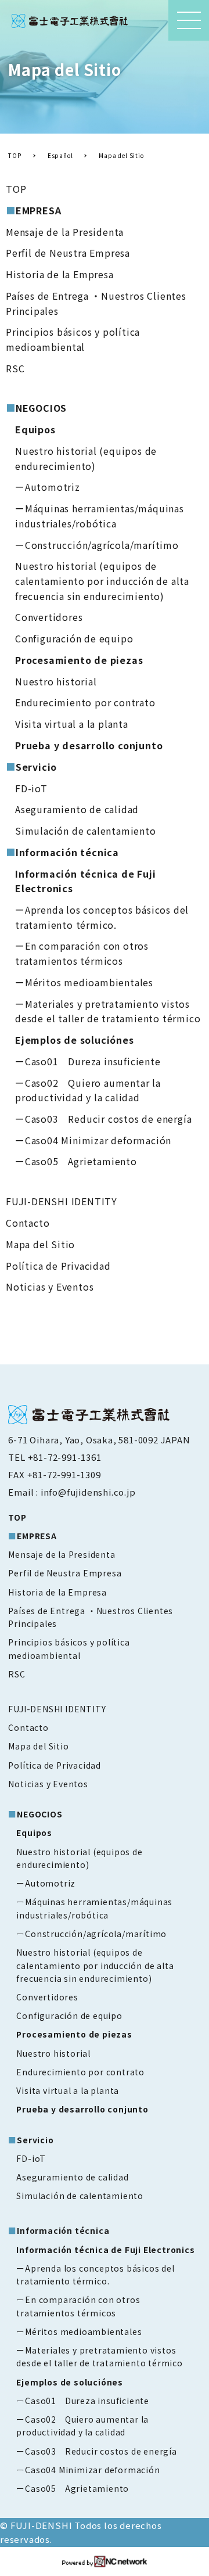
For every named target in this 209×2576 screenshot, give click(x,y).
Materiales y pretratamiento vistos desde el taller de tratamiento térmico (108, 1011)
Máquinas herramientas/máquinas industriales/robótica (100, 516)
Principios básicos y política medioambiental (73, 339)
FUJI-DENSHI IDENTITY (62, 1201)
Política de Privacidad (58, 1266)
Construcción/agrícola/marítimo (102, 545)
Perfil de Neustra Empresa (68, 253)
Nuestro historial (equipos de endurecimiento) (86, 458)
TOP (16, 189)
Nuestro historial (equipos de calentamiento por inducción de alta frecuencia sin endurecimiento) (102, 581)
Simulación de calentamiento (86, 831)
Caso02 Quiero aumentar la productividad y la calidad (88, 1090)
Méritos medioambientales (89, 982)
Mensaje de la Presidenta (65, 232)
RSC (15, 368)
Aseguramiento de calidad (77, 809)
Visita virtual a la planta (72, 724)
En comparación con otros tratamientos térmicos (82, 953)
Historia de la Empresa (60, 274)
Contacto (28, 1223)
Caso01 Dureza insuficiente (93, 1061)
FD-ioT (31, 788)
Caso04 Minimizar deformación (98, 1140)
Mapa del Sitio (40, 1244)
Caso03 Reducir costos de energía (108, 1119)
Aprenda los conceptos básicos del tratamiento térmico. (102, 917)
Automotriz (53, 487)
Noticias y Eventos (50, 1287)
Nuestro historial (56, 681)
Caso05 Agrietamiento (81, 1161)
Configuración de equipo (74, 638)
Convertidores (49, 617)
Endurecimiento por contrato (85, 702)
